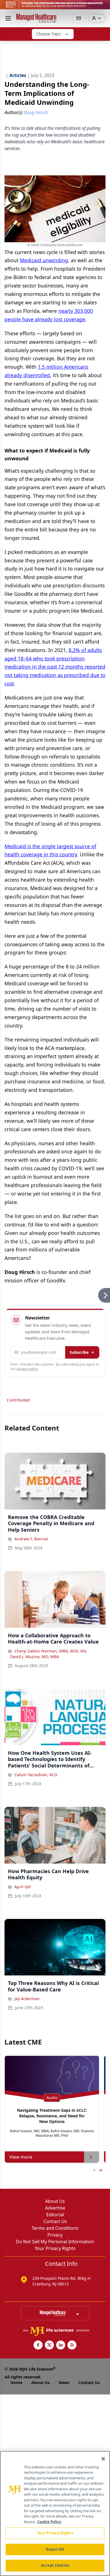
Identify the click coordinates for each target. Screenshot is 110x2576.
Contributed (18, 1400)
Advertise (55, 2208)
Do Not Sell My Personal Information (55, 2242)
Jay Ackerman (27, 1999)
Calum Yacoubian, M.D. (36, 1775)
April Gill (23, 1887)
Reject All (55, 2549)
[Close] (103, 2459)
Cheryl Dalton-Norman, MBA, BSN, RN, (51, 1651)
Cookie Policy (49, 2522)
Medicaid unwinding (44, 260)
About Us (55, 2201)
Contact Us (55, 2221)
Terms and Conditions (55, 2228)
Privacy (55, 2235)
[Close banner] (103, 7)
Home (16, 2383)
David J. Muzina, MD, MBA (35, 1657)
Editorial (55, 2215)
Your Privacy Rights (55, 2248)
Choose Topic (49, 34)
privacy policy (27, 1369)
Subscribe (79, 1352)
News (64, 2383)
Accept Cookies (55, 2565)
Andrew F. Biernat (31, 1539)
